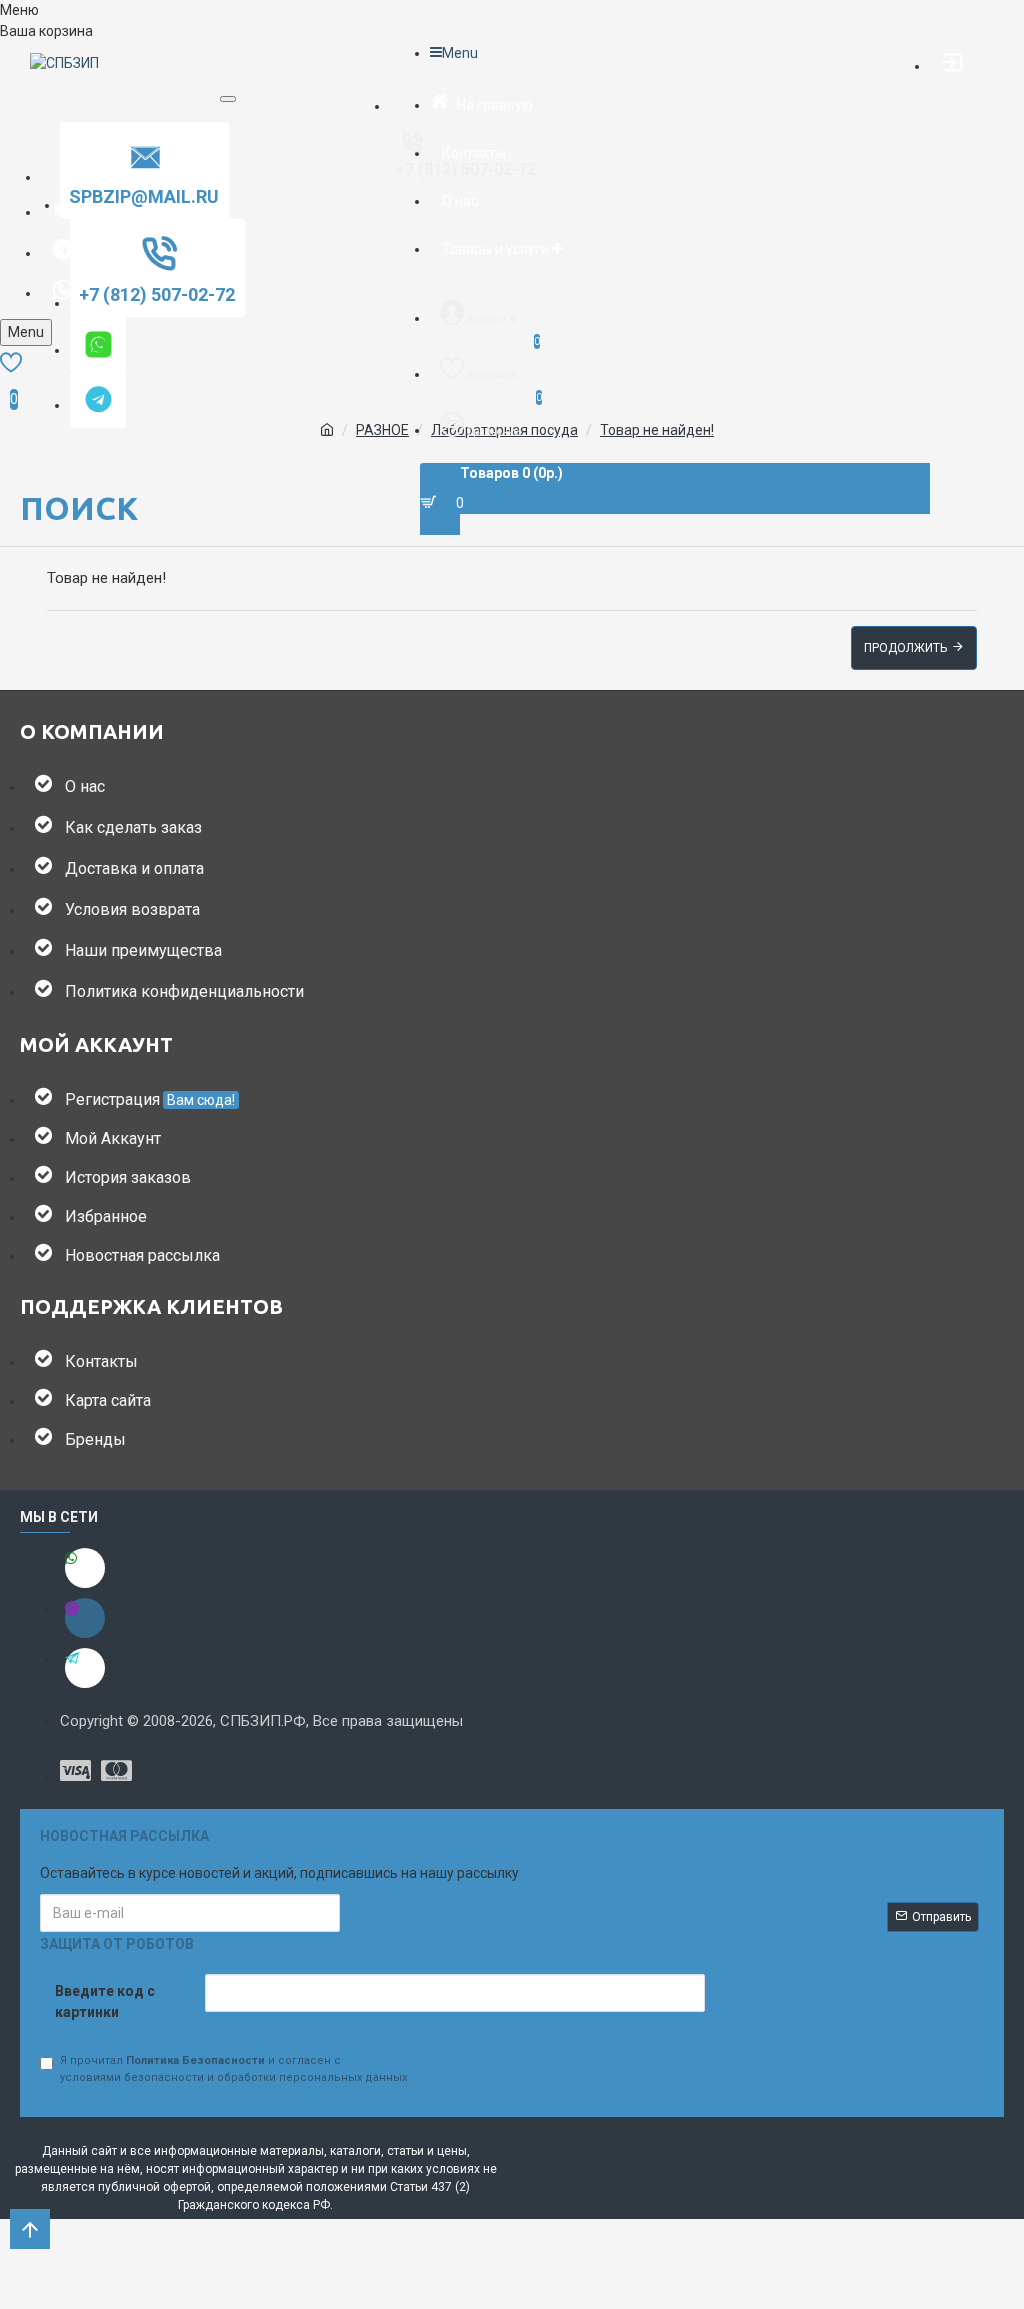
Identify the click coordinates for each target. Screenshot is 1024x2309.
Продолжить (905, 648)
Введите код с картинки (105, 2001)
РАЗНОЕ (382, 430)
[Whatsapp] (85, 1568)
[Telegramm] (85, 1668)
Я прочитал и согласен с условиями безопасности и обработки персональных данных (233, 2069)
